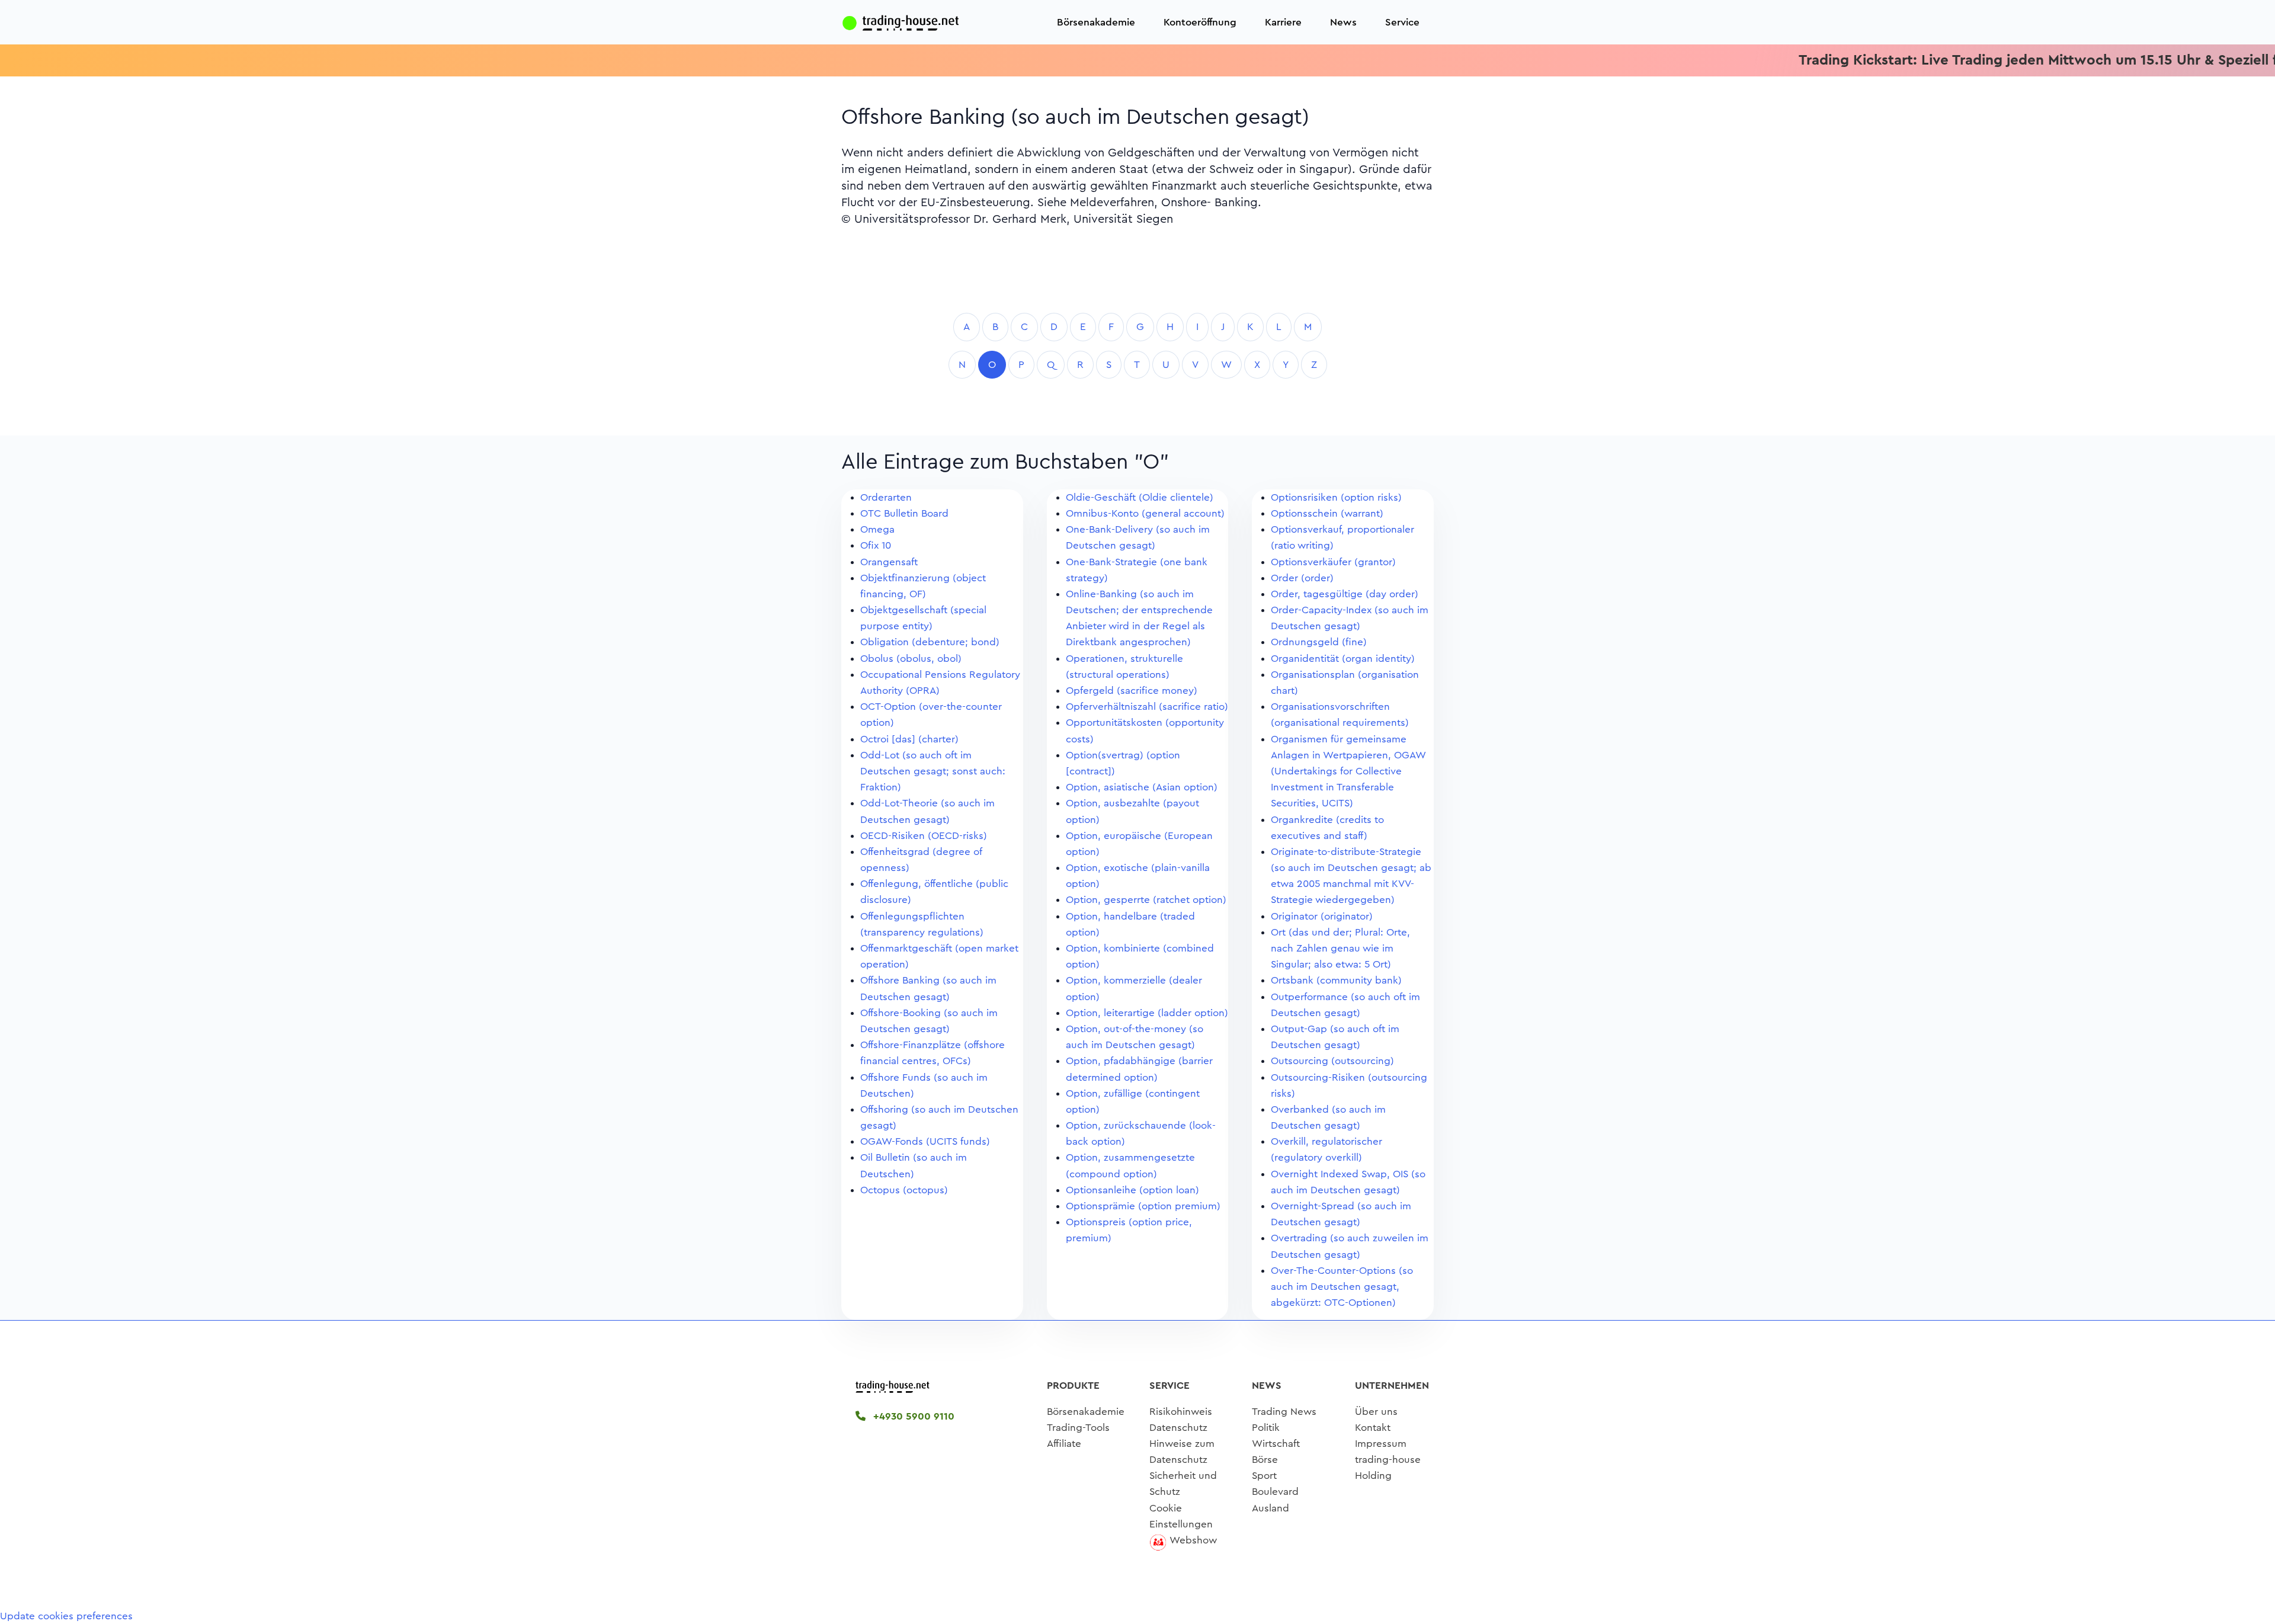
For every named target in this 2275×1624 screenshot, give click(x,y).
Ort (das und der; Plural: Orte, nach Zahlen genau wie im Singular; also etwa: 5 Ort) (1340, 948)
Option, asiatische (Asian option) (1142, 787)
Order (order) (1302, 578)
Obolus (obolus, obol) (911, 659)
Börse (1265, 1460)
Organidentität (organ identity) (1343, 659)
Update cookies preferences (66, 1616)
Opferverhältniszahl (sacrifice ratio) (1147, 707)
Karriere (1283, 22)
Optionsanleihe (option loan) (1132, 1190)
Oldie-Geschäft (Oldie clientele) (1140, 497)
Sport (1264, 1476)
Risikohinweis (1181, 1412)
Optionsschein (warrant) (1327, 513)
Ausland (1271, 1508)
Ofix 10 (876, 545)
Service (1402, 22)
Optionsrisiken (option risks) (1336, 497)
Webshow (1193, 1540)
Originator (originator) (1322, 916)
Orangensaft (889, 562)
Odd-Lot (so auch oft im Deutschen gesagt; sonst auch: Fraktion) (933, 771)
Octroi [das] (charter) (909, 739)
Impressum (1381, 1444)
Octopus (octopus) (904, 1190)
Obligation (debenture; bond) (930, 642)
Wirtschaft (1276, 1444)
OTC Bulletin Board (904, 513)
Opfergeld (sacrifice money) (1132, 691)
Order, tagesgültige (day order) (1345, 594)
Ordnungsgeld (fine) (1319, 642)
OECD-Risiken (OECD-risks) (924, 836)
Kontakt (1373, 1428)
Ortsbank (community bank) (1336, 980)
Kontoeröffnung (1200, 22)
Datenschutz (1178, 1428)
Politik (1266, 1428)
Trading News (1284, 1412)
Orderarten (886, 497)
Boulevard (1275, 1492)
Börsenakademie (1096, 22)
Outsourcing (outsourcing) (1332, 1061)
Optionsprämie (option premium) (1143, 1206)
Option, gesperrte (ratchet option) (1146, 900)
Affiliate (1064, 1444)
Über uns (1376, 1412)
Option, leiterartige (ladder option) (1147, 1013)
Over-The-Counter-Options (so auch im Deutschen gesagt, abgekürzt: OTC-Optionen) (1342, 1287)
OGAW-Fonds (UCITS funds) (925, 1141)
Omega (877, 529)
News (1343, 22)
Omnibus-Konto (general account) (1145, 513)
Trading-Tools (1078, 1428)
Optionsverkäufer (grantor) (1333, 562)
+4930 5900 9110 (912, 1416)
